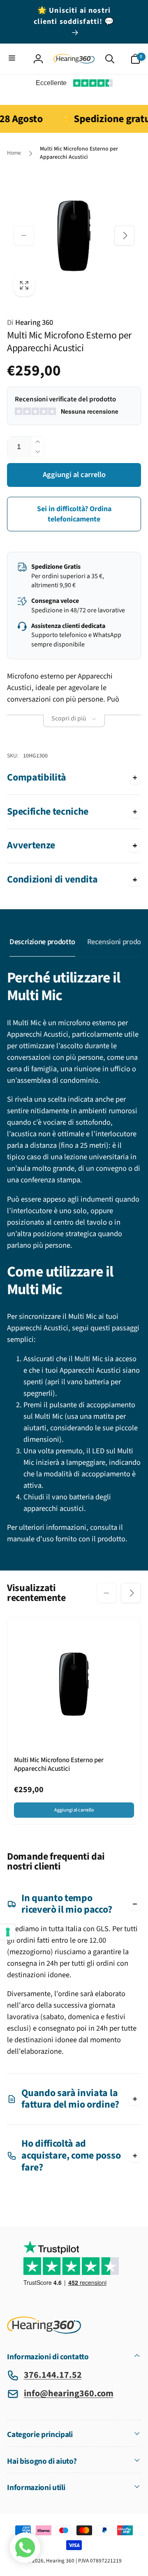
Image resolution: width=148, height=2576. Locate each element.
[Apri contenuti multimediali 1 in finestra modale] (74, 236)
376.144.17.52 (53, 2375)
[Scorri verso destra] (124, 236)
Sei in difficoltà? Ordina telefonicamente (74, 514)
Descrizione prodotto (42, 942)
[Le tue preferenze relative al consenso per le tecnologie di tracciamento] (8, 1932)
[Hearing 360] (44, 2332)
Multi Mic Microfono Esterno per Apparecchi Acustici (59, 1765)
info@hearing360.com (69, 2393)
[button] (13, 59)
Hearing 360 (30, 322)
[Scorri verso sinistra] (23, 236)
